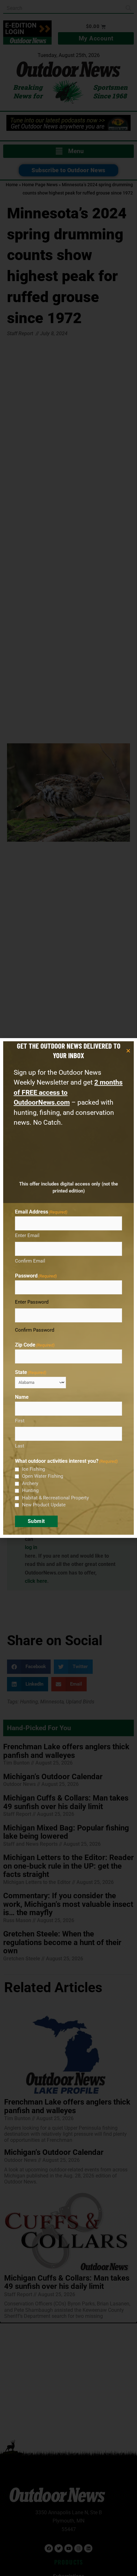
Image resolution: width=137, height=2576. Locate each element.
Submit (36, 1521)
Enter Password (32, 1302)
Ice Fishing (33, 1469)
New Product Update (44, 1505)
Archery (30, 1483)
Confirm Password (35, 1330)
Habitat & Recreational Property (55, 1498)
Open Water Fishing (43, 1476)
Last (20, 1446)
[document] (68, 1288)
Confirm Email (30, 1261)
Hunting (30, 1490)
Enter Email (27, 1235)
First (20, 1421)
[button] (128, 1051)
